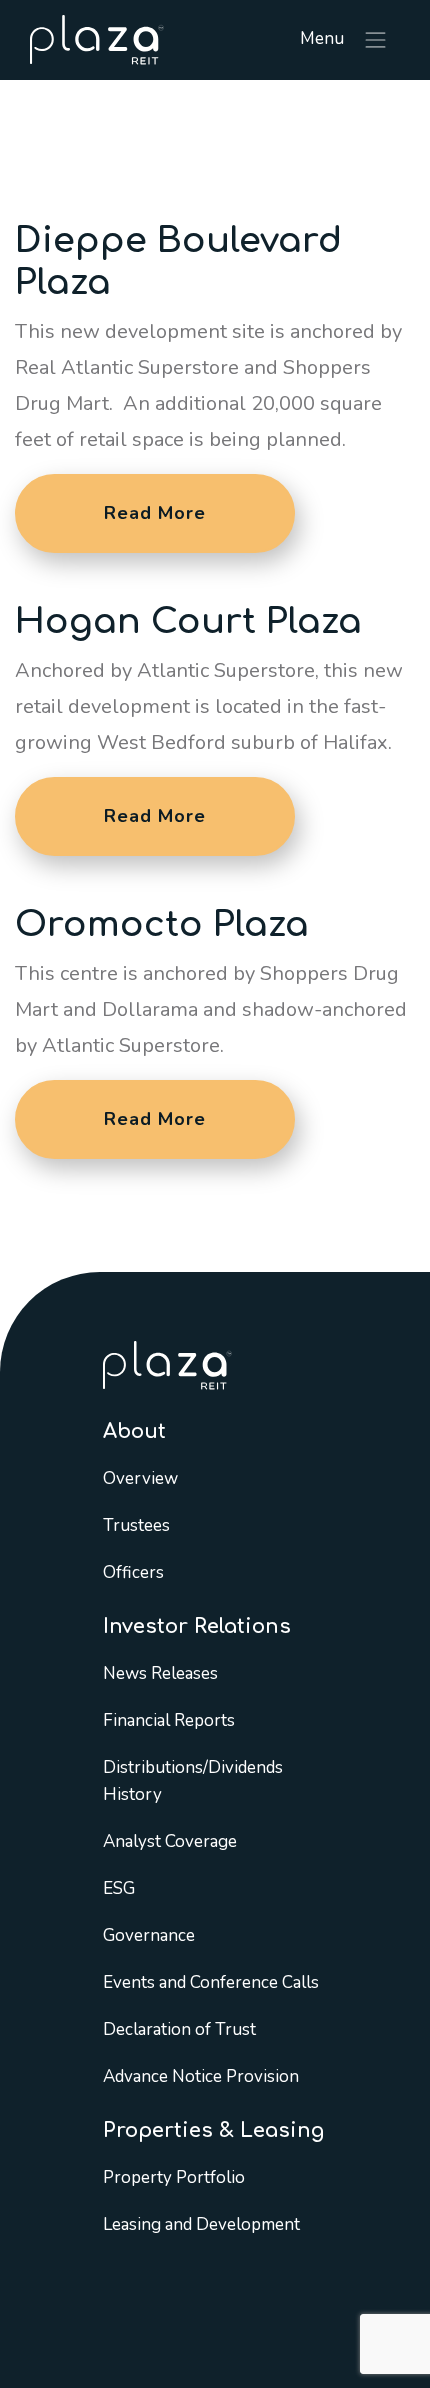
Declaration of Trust (179, 2029)
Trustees (136, 1525)
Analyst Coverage (170, 1841)
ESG (119, 1888)
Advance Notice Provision (201, 2076)
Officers (133, 1572)
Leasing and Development (201, 2224)
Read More (155, 513)
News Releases (160, 1673)
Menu (324, 38)
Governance (149, 1935)
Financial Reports (169, 1720)
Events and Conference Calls (211, 1982)
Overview (140, 1478)
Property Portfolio (174, 2177)
